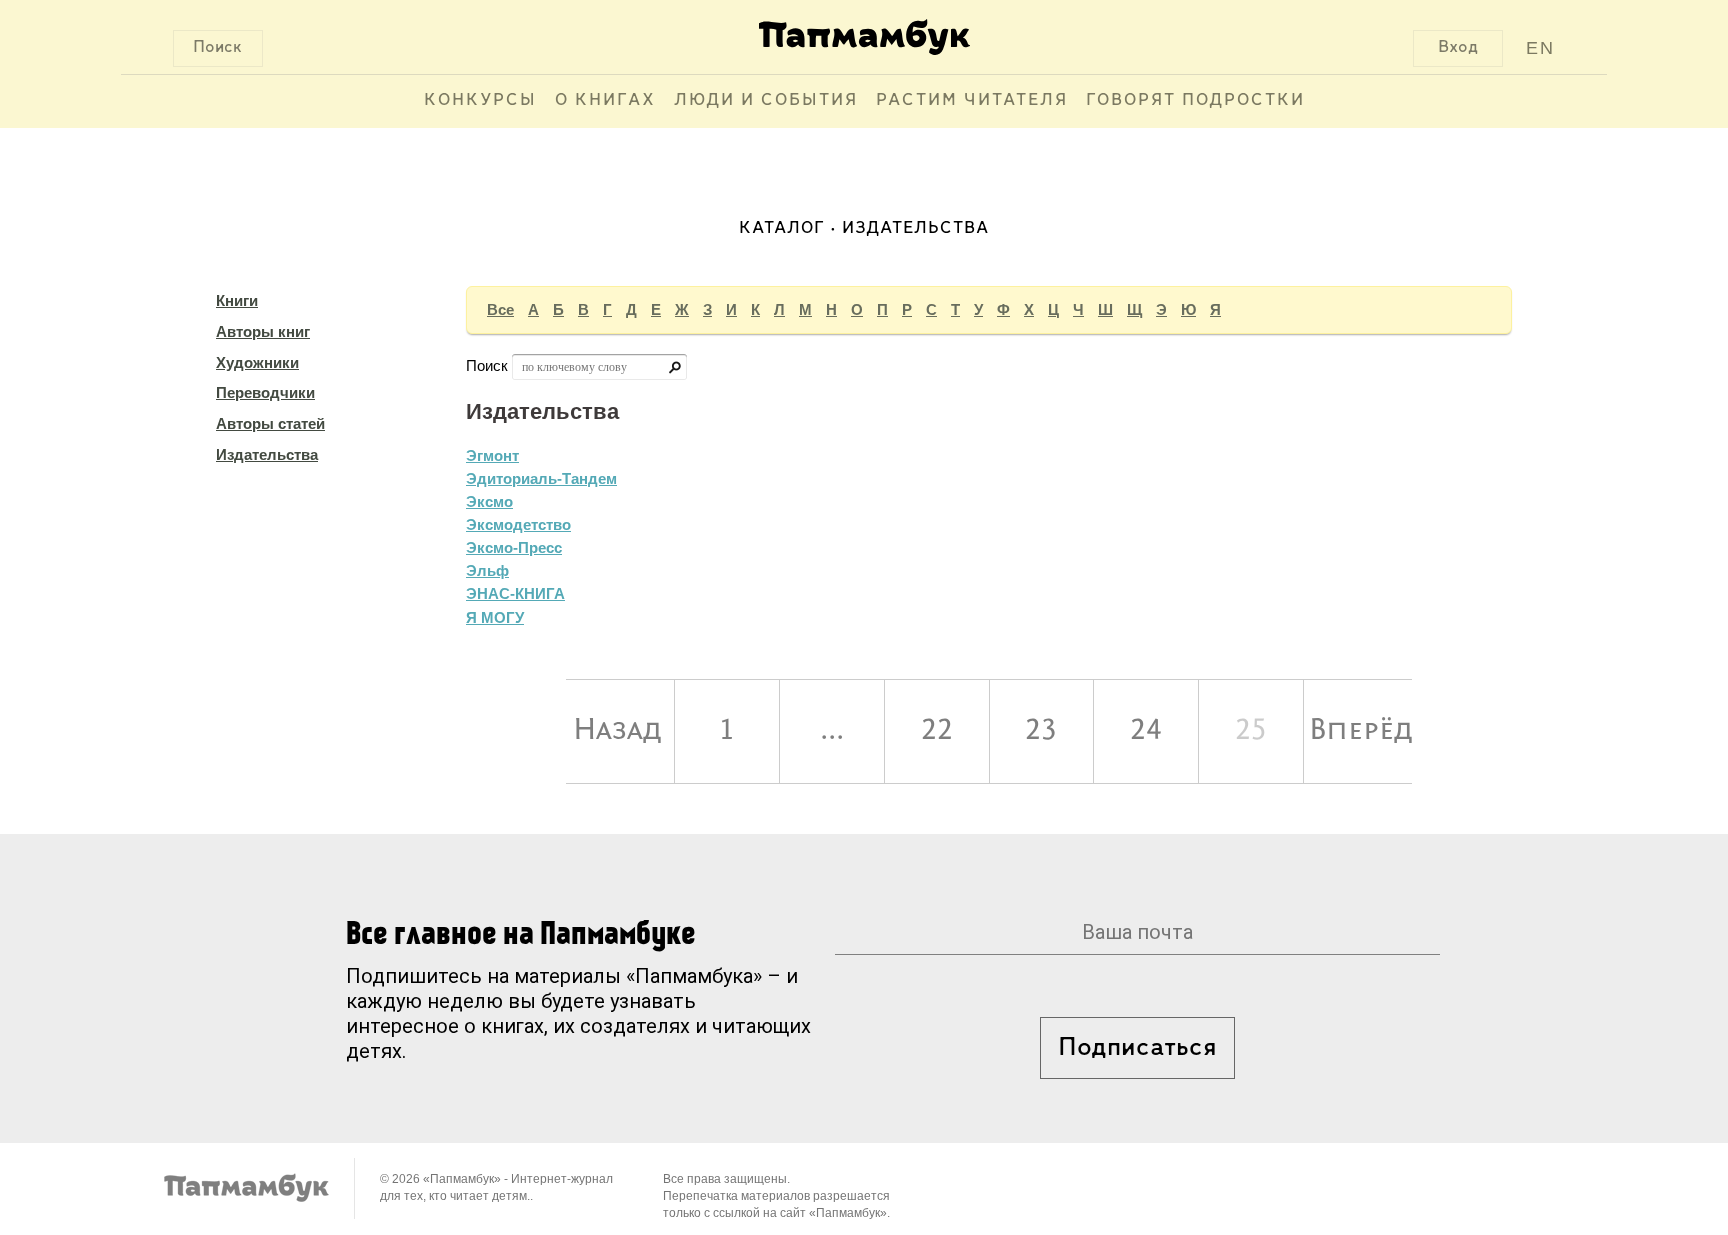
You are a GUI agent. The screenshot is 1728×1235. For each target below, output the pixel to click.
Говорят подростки (1195, 101)
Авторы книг (263, 331)
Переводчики (265, 392)
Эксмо (489, 501)
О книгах (605, 101)
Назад (617, 731)
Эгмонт (492, 455)
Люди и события (766, 101)
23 (1041, 731)
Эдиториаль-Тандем (541, 478)
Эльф (487, 570)
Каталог (782, 229)
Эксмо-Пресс (514, 547)
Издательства (267, 454)
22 (937, 731)
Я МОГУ (495, 617)
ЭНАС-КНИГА (515, 593)
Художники (257, 362)
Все (500, 309)
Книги (237, 300)
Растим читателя (972, 101)
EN (1540, 48)
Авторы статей (270, 423)
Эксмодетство (518, 524)
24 (1146, 731)
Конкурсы (480, 101)
